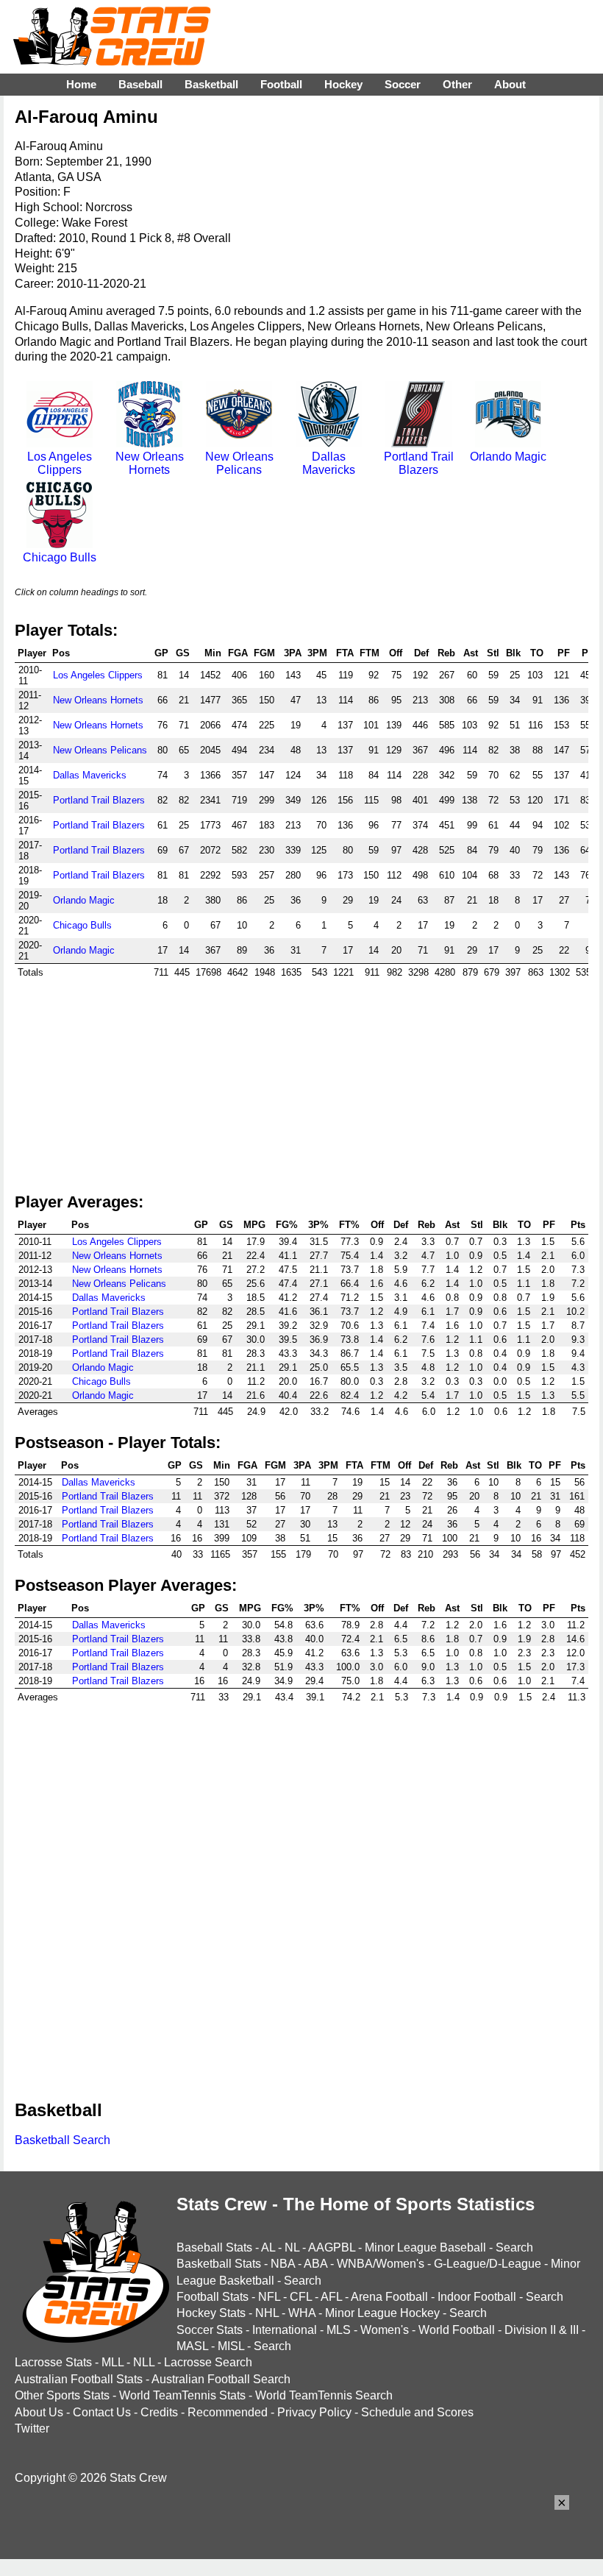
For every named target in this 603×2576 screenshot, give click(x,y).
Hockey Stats (211, 2313)
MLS (339, 2330)
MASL (192, 2346)
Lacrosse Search (208, 2362)
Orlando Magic (508, 457)
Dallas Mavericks (329, 463)
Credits (159, 2412)
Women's (385, 2330)
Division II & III (542, 2330)
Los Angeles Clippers (60, 463)
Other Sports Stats (62, 2395)
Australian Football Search (221, 2379)
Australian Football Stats (79, 2379)
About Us (39, 2412)
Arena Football (389, 2297)
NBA (283, 2264)
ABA (315, 2264)
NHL (267, 2313)
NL (292, 2247)
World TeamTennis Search (324, 2395)
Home (81, 84)
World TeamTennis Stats (182, 2395)
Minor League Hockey (382, 2313)
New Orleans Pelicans (239, 463)
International (285, 2330)
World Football (457, 2330)
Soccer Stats (210, 2330)
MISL (231, 2346)
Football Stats (213, 2297)
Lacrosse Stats (53, 2362)
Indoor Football (477, 2297)
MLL (113, 2362)
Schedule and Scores (417, 2412)
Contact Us (102, 2412)
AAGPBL (332, 2247)
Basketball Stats (219, 2264)
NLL (144, 2362)
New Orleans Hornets (150, 463)
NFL (269, 2297)
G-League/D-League (488, 2264)
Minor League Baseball (425, 2247)
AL (268, 2247)
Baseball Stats (214, 2247)
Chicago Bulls (60, 557)
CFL (301, 2297)
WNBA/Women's (381, 2264)
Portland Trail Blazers (419, 463)
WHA (302, 2313)
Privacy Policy (314, 2412)
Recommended (228, 2412)
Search (514, 2247)
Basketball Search (63, 2140)
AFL (331, 2297)
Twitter (32, 2428)
